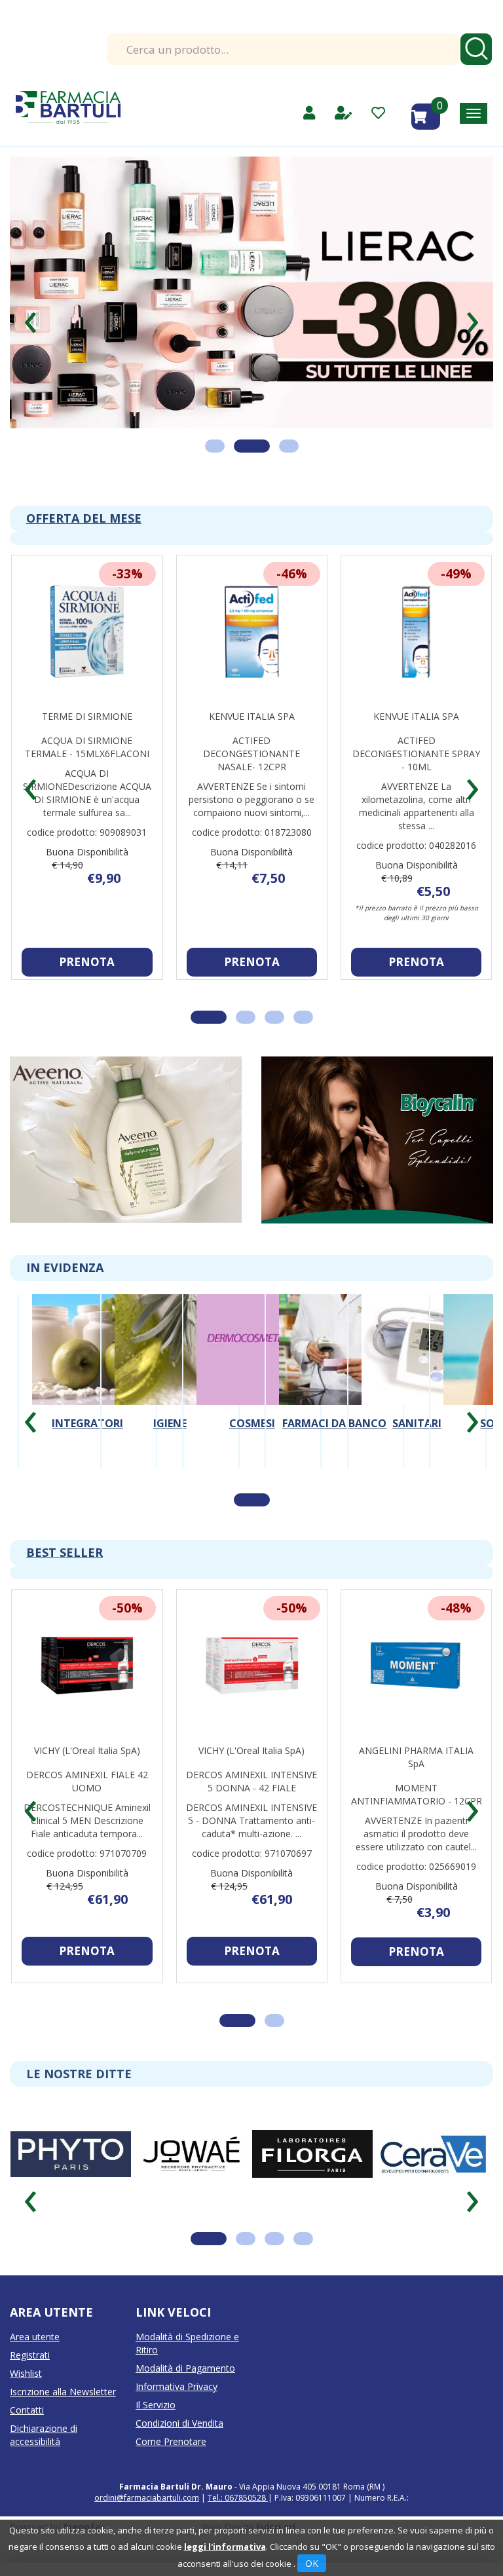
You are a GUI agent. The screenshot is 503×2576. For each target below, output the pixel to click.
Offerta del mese (84, 518)
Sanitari (417, 1423)
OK (312, 2563)
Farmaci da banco (334, 1423)
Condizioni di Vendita (179, 2423)
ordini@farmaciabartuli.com (147, 2498)
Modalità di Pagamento (185, 2368)
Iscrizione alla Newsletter (63, 2392)
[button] (30, 317)
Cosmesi (252, 1423)
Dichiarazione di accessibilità (44, 2435)
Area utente (35, 2337)
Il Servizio (156, 2405)
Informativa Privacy (177, 2386)
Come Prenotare (171, 2441)
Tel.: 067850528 (238, 2498)
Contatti (27, 2410)
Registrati (30, 2355)
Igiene (170, 1423)
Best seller (65, 1552)
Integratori (87, 1423)
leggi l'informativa (225, 2547)
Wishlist (26, 2373)
